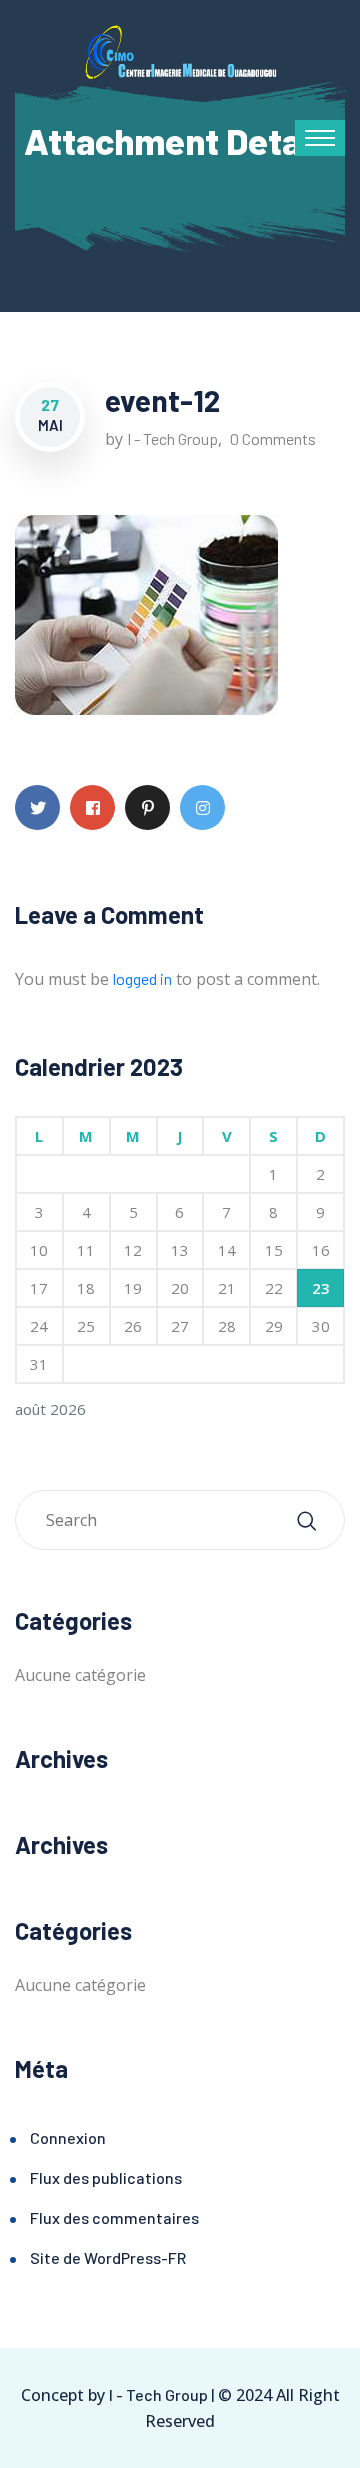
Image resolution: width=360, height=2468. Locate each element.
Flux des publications (106, 2177)
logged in (142, 978)
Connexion (68, 2137)
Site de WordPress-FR (108, 2257)
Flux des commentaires (114, 2217)
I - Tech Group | (161, 2394)
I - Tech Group (172, 438)
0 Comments (273, 438)
